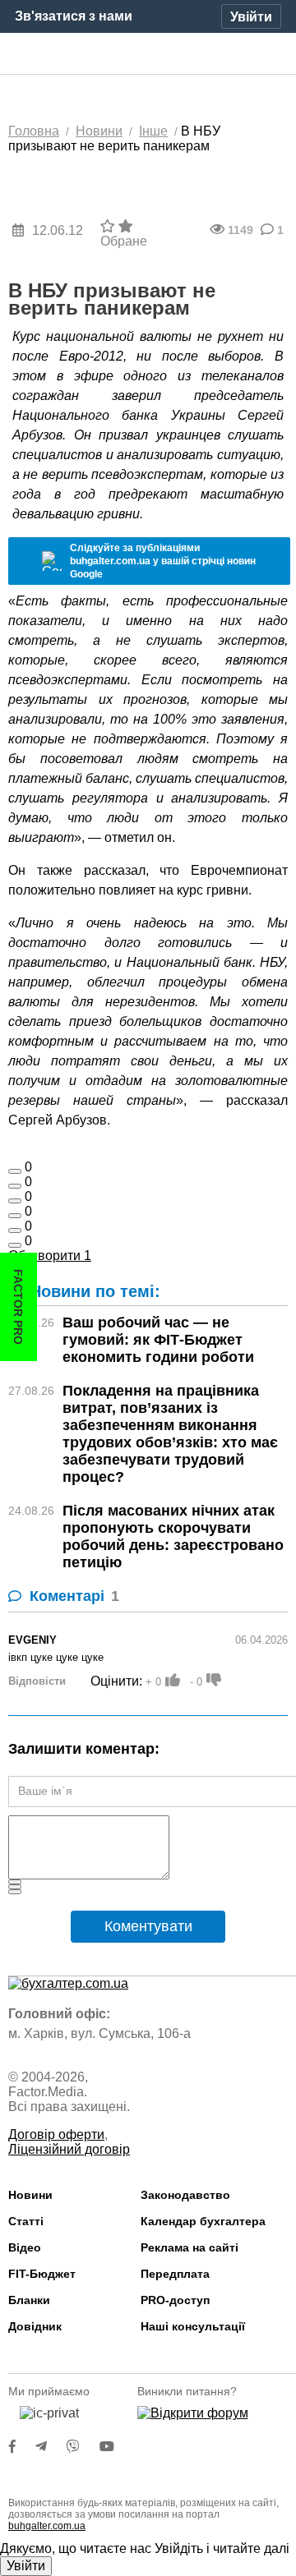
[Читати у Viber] (83, 2447)
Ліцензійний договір (69, 2149)
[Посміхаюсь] (15, 1186)
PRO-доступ (175, 2300)
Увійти (26, 2566)
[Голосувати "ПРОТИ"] (214, 1680)
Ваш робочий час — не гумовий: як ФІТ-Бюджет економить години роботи (158, 1340)
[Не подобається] (15, 1245)
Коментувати (148, 1926)
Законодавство (185, 2195)
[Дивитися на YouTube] (115, 2447)
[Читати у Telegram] (51, 2447)
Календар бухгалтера (203, 2221)
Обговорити (50, 1256)
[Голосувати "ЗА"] (173, 1680)
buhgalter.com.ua (47, 2526)
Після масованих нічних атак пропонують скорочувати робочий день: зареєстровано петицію (173, 1536)
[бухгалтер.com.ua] (148, 54)
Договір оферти (56, 2134)
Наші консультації (193, 2326)
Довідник (35, 2326)
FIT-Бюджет (42, 2274)
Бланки (29, 2300)
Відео (25, 2247)
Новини (30, 2195)
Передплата (175, 2274)
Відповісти (37, 1681)
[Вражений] (15, 1201)
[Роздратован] (15, 1230)
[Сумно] (15, 1216)
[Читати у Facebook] (22, 2447)
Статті (26, 2221)
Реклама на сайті (190, 2247)
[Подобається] (15, 1171)
